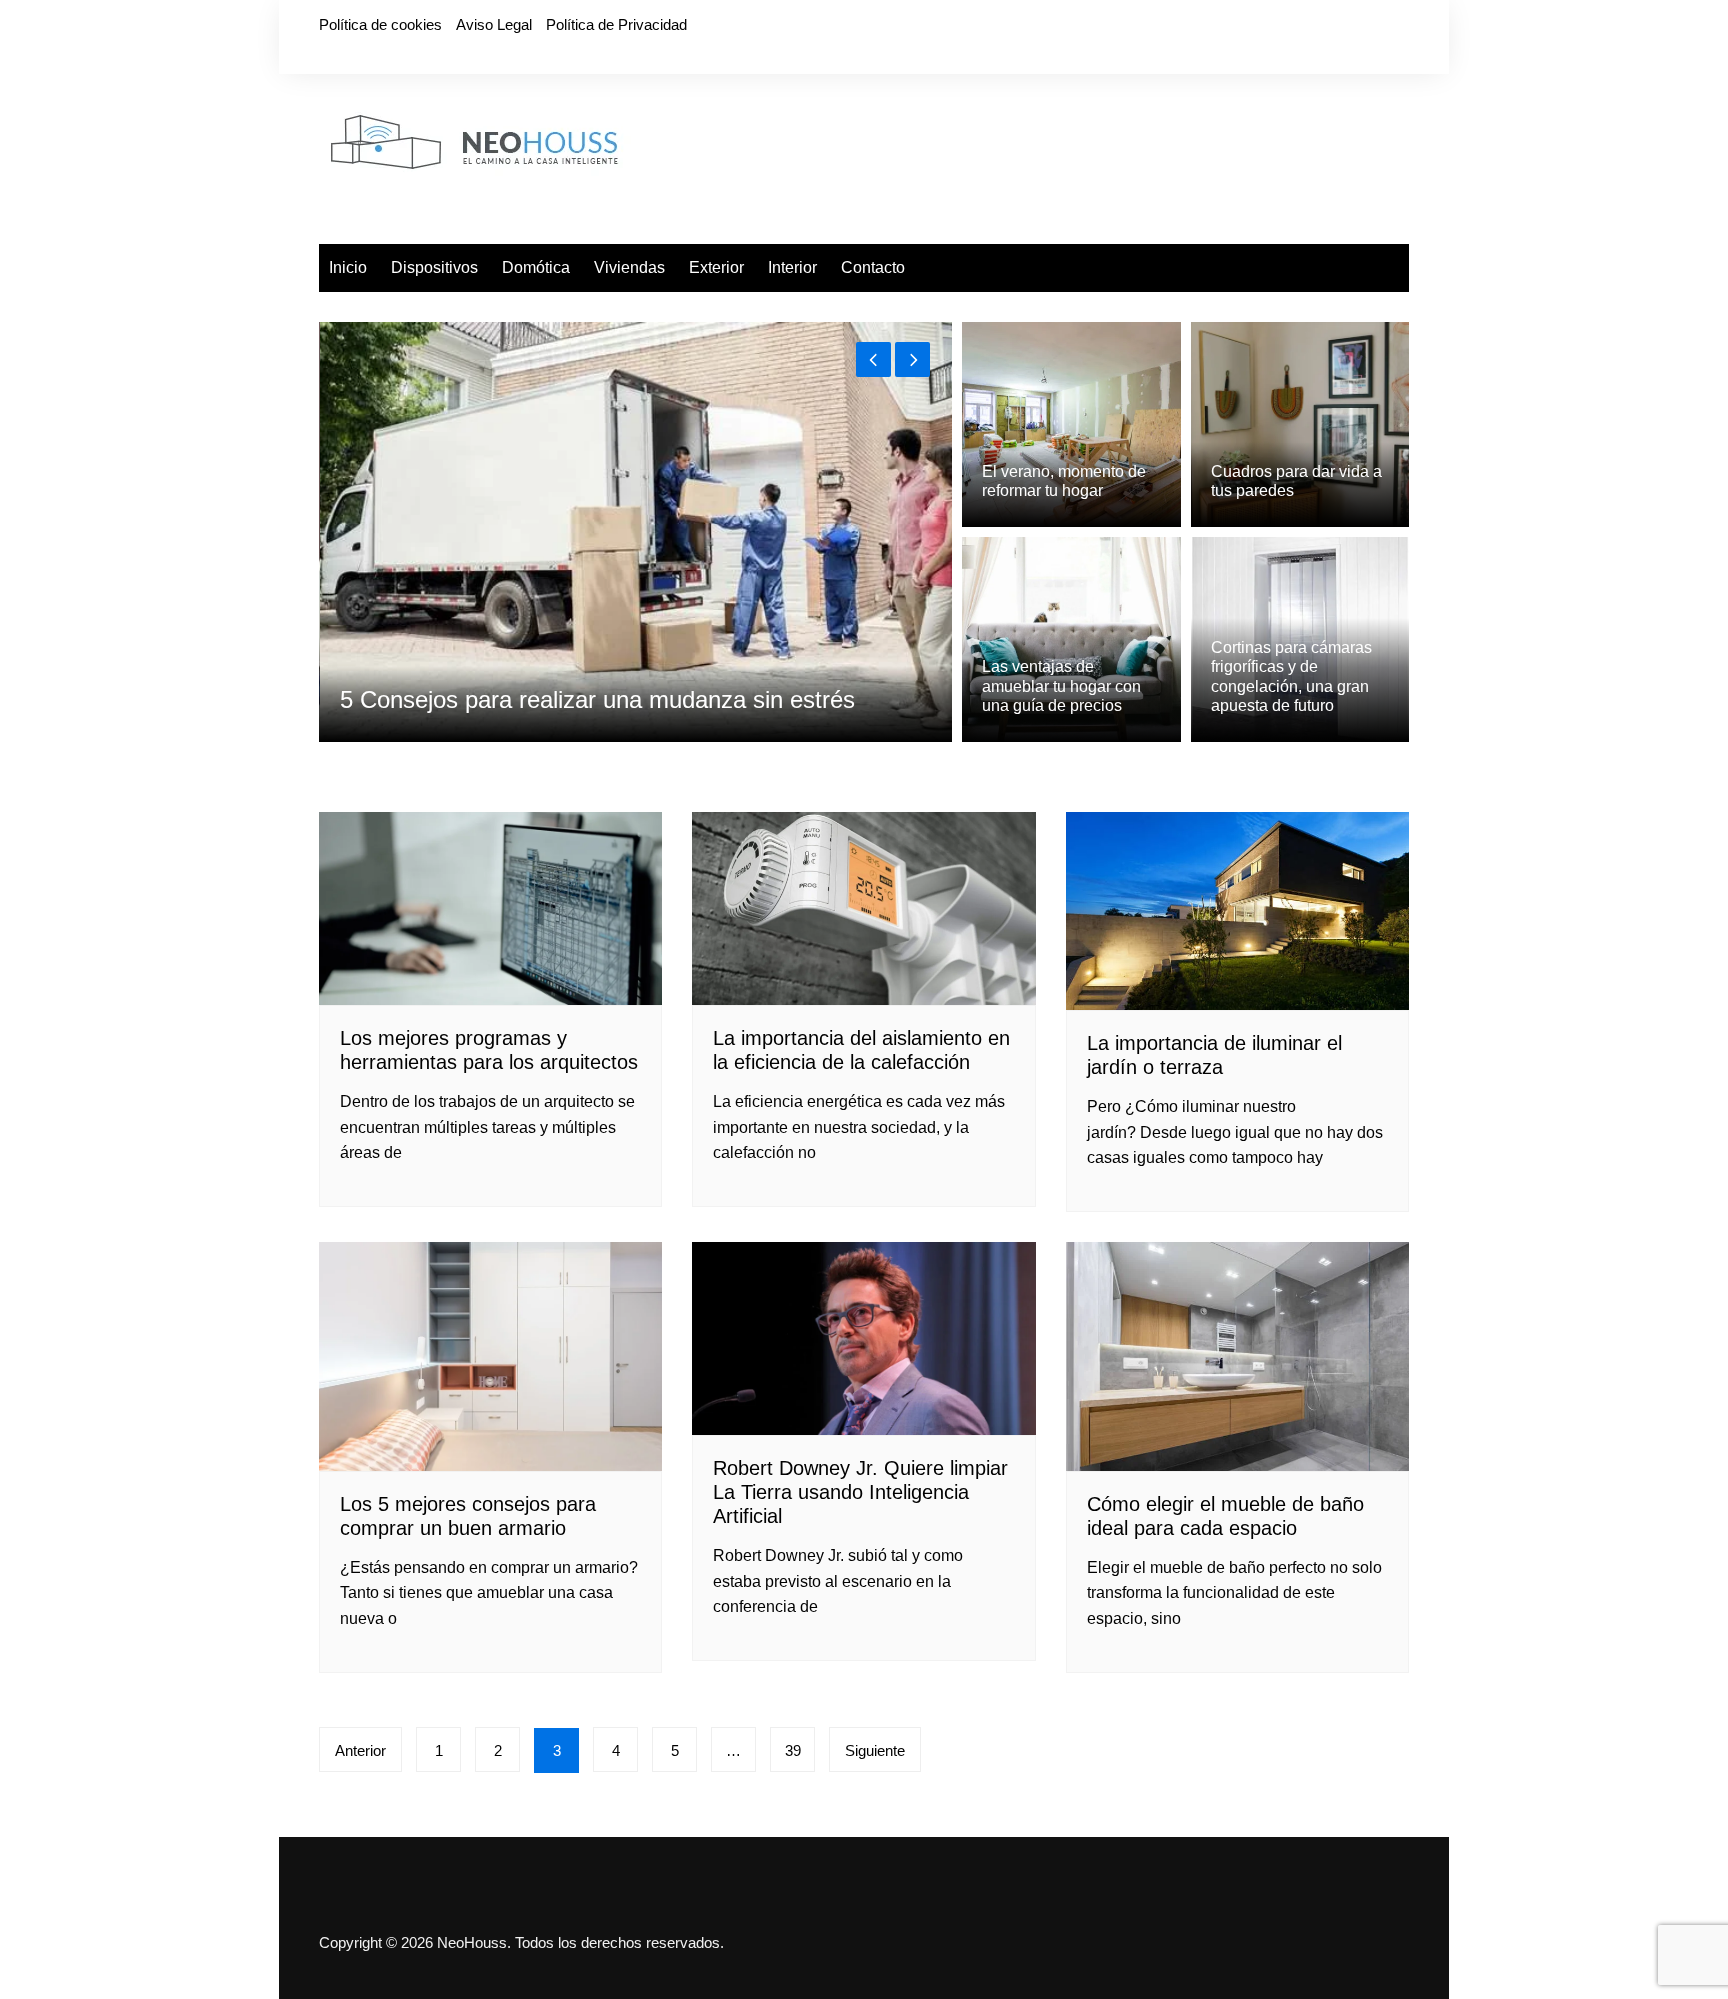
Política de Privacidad (616, 24)
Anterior (360, 1750)
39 (793, 1750)
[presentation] (873, 359)
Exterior (716, 267)
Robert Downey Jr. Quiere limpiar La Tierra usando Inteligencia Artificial (860, 1492)
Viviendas (629, 267)
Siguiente (875, 1750)
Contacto (873, 267)
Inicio (348, 267)
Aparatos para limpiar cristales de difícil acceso (587, 699)
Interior (792, 267)
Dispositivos (434, 267)
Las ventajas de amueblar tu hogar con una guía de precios (1061, 685)
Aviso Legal (494, 24)
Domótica (536, 267)
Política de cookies (380, 24)
